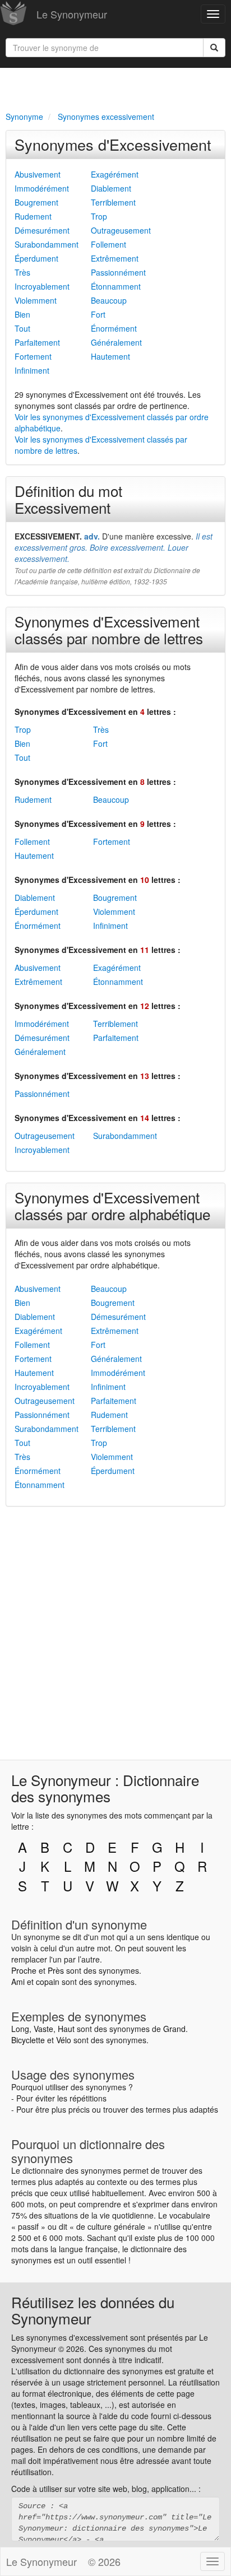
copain (48, 1982)
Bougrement (36, 202)
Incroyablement (42, 286)
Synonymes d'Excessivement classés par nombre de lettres (109, 629)
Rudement (33, 216)
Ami (18, 1982)
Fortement (33, 356)
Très (22, 272)
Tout (22, 328)
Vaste (43, 2029)
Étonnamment (116, 286)
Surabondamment (47, 244)
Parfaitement (37, 342)
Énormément (114, 328)
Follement (108, 244)
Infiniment (32, 370)
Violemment (36, 300)
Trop (99, 216)
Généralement (116, 342)
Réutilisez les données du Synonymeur (93, 2310)
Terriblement (113, 202)
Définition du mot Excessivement (68, 499)
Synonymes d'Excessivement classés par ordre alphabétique (112, 1205)
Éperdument (36, 258)
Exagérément (115, 174)
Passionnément (118, 272)
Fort (98, 314)
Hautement (110, 356)
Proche (24, 1970)
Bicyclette (28, 2040)
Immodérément (42, 188)
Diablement (111, 188)
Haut (66, 2029)
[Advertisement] (115, 87)
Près (56, 1970)
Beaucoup (109, 300)
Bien (22, 314)
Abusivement (38, 174)
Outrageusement (121, 230)
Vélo (64, 2040)
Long (20, 2029)
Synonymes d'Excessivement (113, 144)
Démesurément (42, 230)
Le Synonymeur (72, 14)
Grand (174, 2029)
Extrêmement (115, 258)
